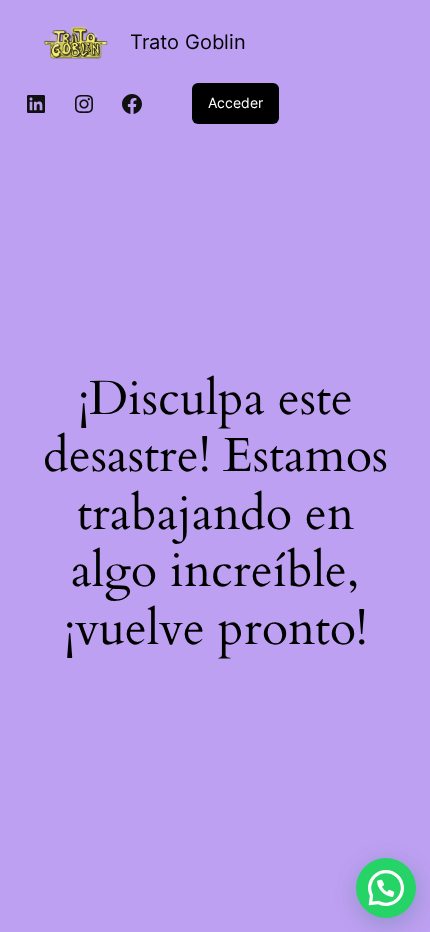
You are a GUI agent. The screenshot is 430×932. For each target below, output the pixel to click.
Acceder (235, 102)
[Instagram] (84, 104)
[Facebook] (132, 104)
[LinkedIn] (36, 104)
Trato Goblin (188, 42)
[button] (386, 888)
